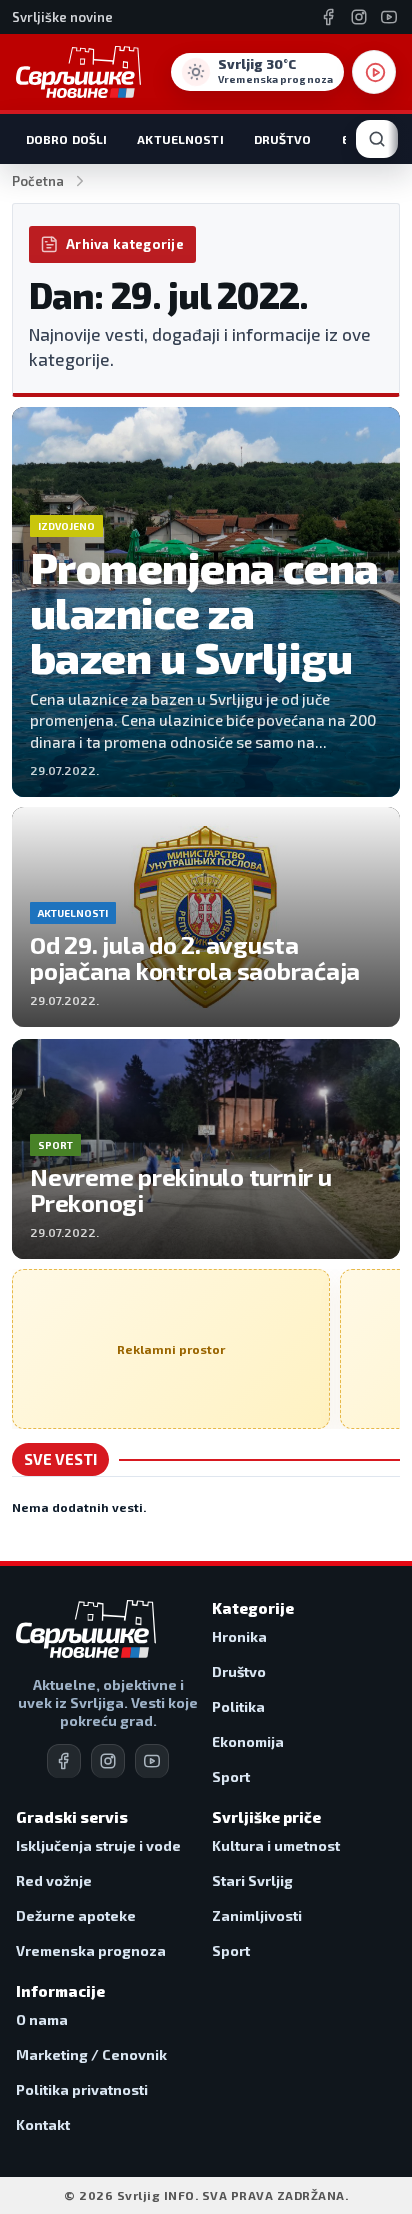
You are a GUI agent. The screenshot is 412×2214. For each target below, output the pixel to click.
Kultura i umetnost (276, 1845)
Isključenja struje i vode (98, 1845)
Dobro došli (66, 139)
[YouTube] (389, 17)
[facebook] (64, 1761)
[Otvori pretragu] (377, 139)
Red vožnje (54, 1880)
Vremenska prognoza (91, 1950)
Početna (38, 181)
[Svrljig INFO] (78, 72)
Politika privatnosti (82, 2089)
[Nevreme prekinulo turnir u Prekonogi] (206, 1149)
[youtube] (152, 1761)
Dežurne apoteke (76, 1915)
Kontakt (43, 2124)
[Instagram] (359, 17)
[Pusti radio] (374, 72)
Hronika (239, 1636)
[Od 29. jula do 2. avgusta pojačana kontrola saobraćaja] (206, 917)
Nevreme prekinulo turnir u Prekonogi (181, 1189)
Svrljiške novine (62, 17)
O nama (42, 2019)
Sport (231, 1776)
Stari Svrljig (252, 1880)
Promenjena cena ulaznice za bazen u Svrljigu (204, 611)
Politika (238, 1706)
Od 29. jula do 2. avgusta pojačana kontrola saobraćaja (195, 957)
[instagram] (108, 1761)
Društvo (283, 139)
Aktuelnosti (180, 139)
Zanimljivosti (257, 1915)
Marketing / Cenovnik (91, 2054)
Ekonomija (248, 1741)
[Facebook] (329, 17)
